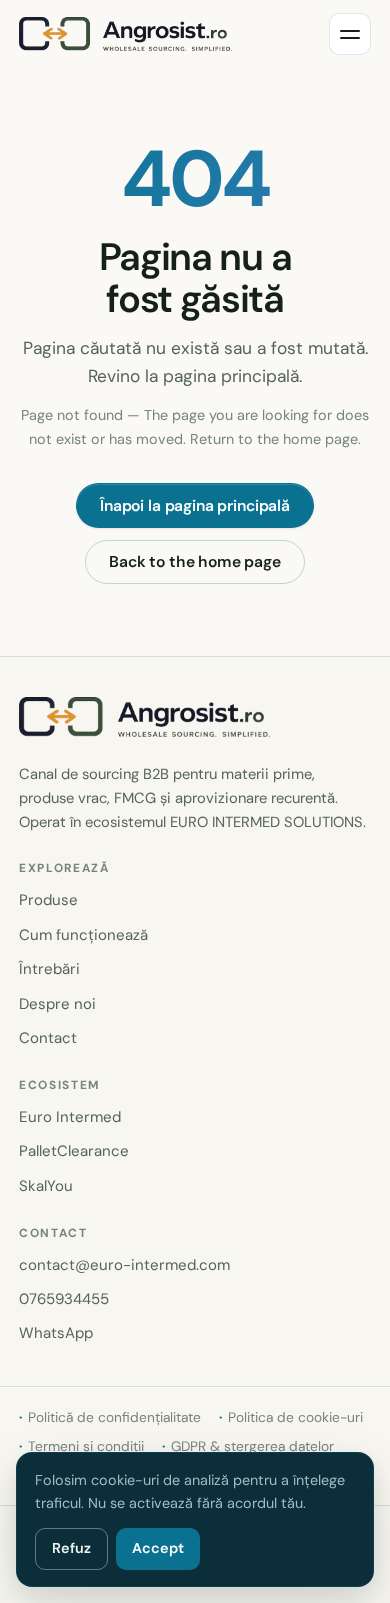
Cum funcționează (83, 935)
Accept (158, 1548)
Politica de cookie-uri (295, 1417)
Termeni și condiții (86, 1446)
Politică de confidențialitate (114, 1417)
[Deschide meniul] (350, 34)
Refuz (71, 1548)
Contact (48, 1038)
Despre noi (57, 1004)
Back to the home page (195, 561)
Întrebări (49, 969)
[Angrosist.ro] (125, 34)
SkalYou (46, 1186)
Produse (48, 900)
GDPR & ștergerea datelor (252, 1446)
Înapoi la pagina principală (195, 505)
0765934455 (64, 1299)
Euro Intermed (70, 1117)
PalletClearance (74, 1151)
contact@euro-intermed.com (124, 1265)
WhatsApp (56, 1333)
